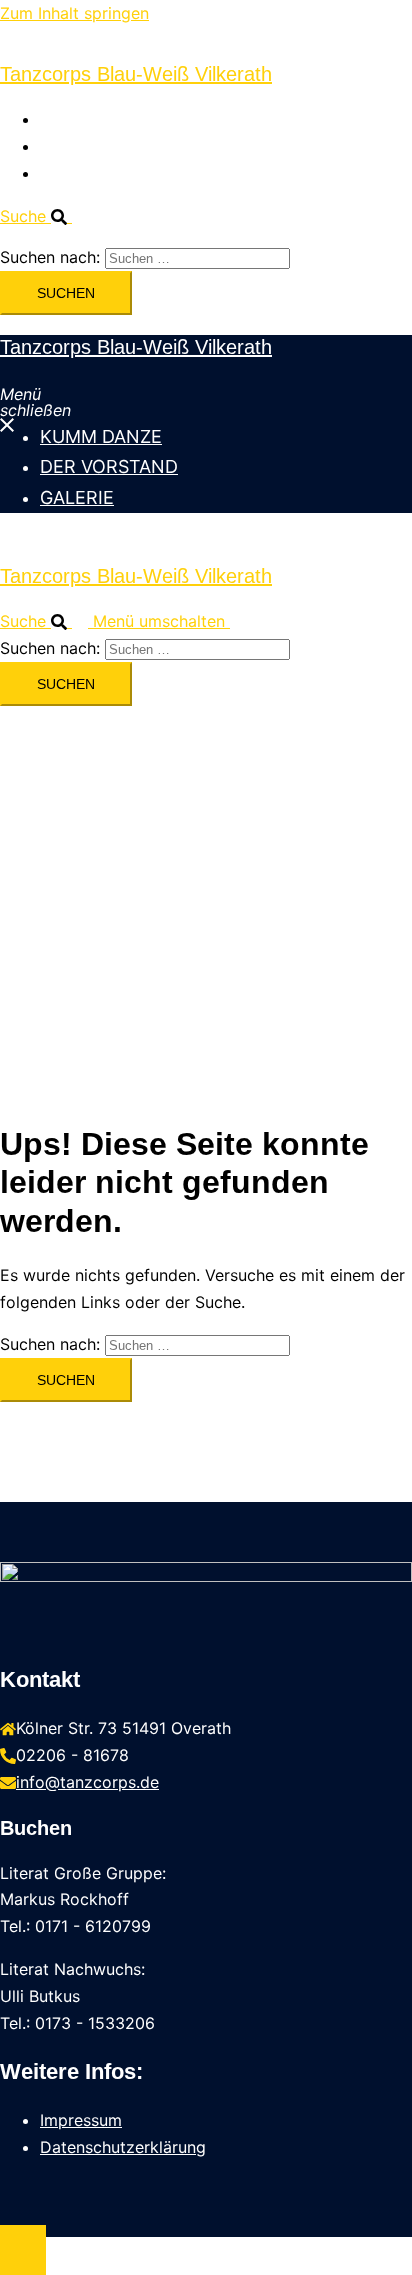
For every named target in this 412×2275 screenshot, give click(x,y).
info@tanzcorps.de (87, 1782)
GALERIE (73, 173)
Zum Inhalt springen (74, 13)
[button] (44, 216)
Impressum (81, 2120)
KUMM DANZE (94, 119)
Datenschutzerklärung (123, 2147)
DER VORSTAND (101, 146)
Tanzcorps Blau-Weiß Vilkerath (136, 74)
